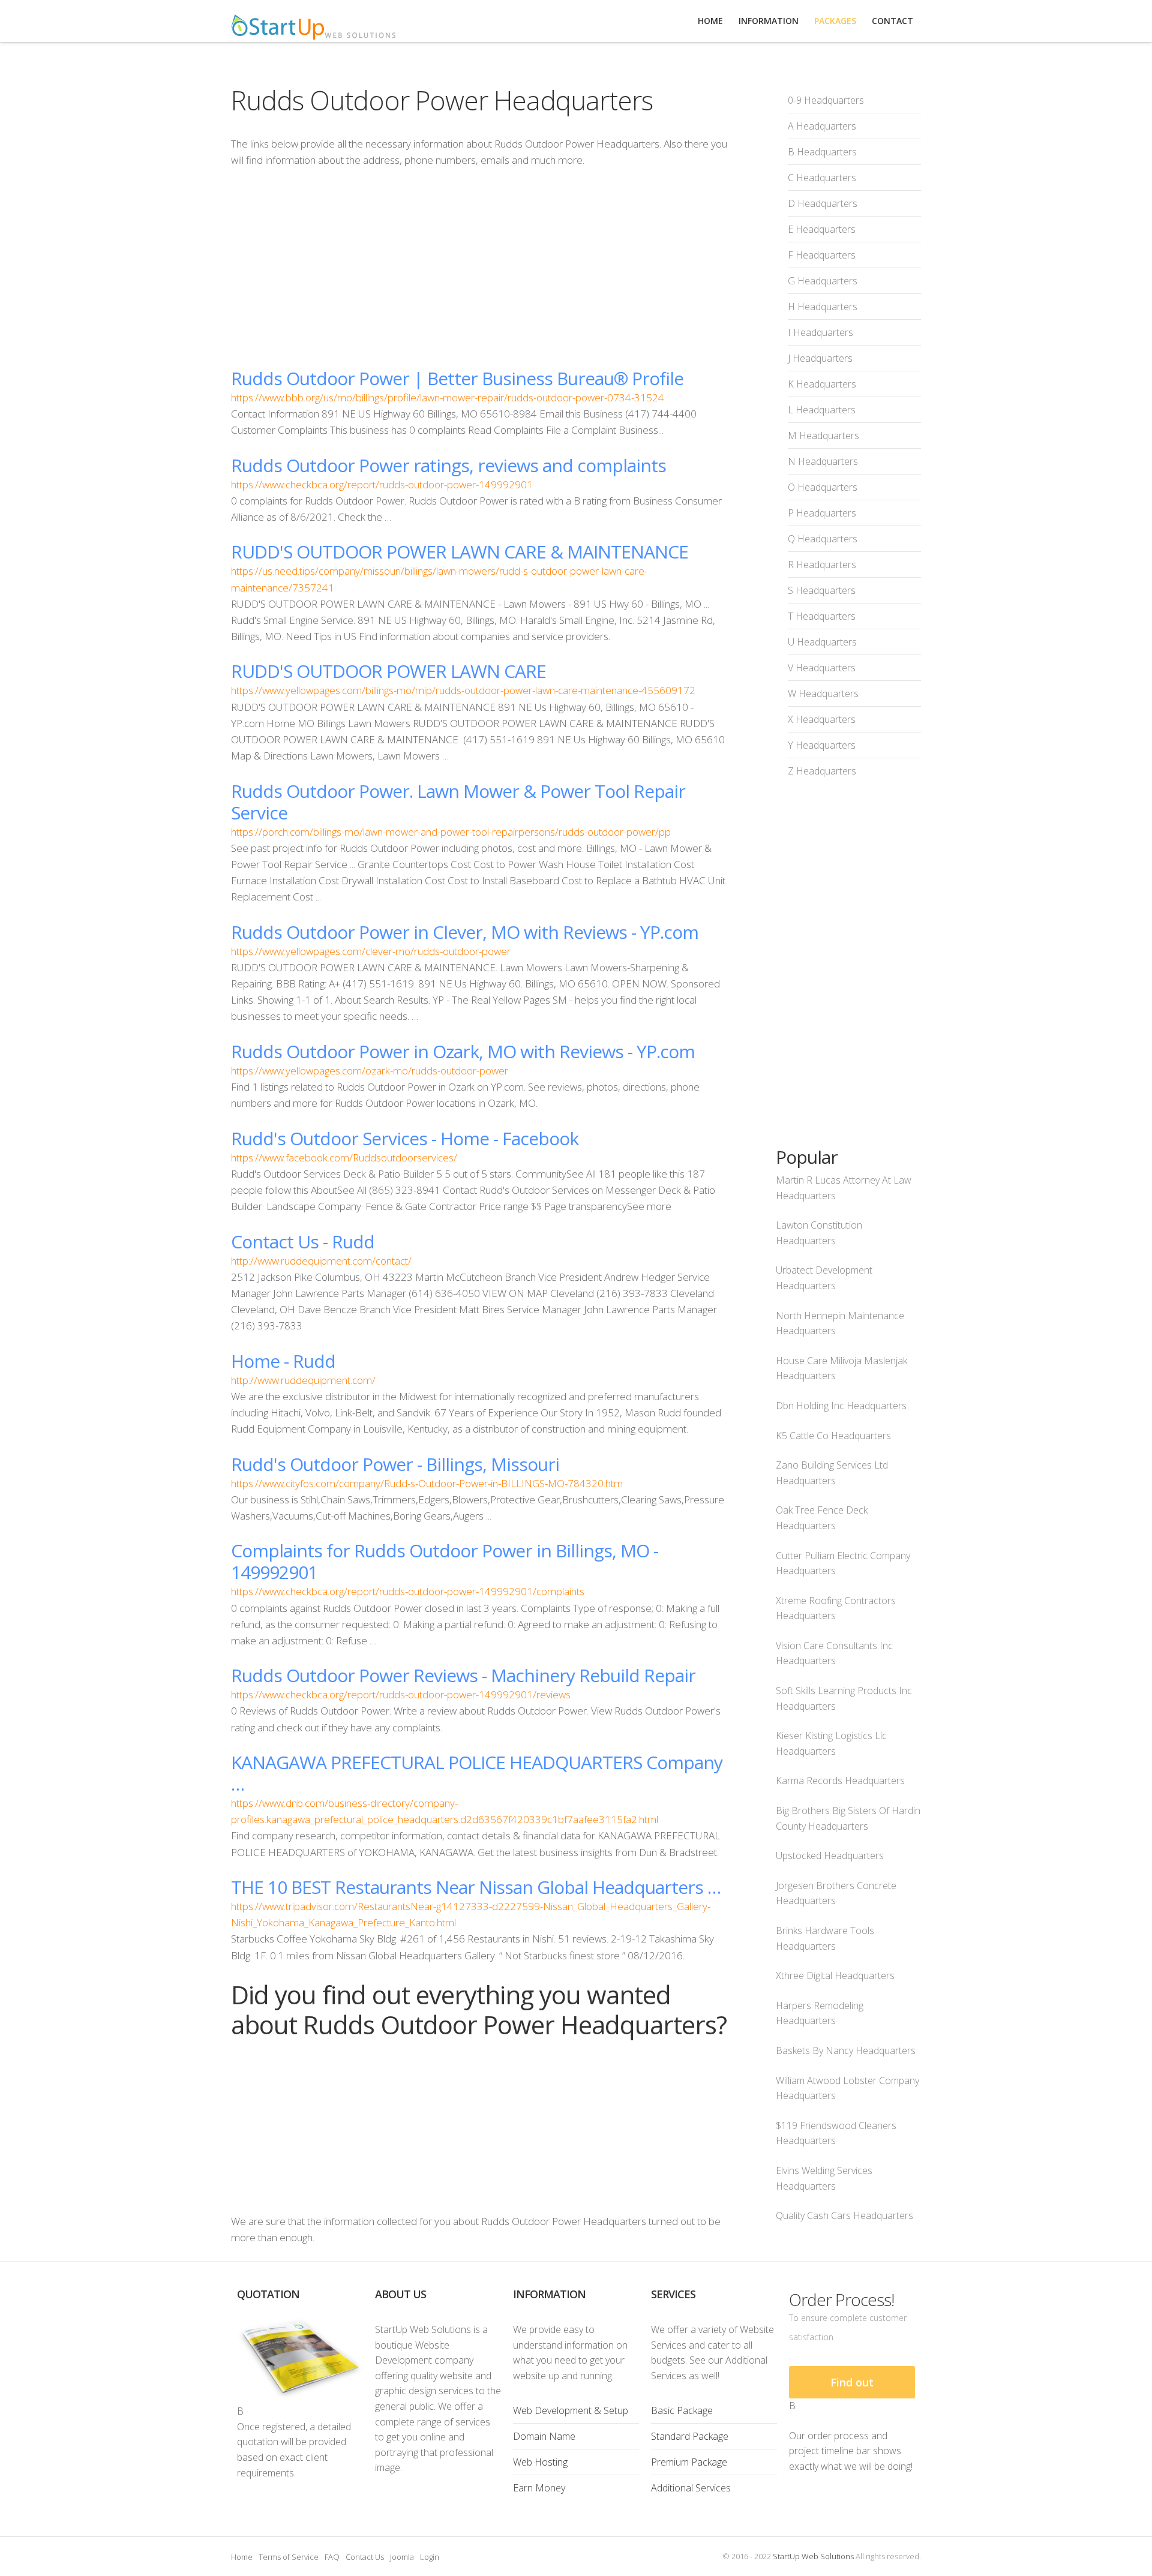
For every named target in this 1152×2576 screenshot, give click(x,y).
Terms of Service (289, 2557)
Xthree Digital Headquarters (835, 1975)
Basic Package (682, 2410)
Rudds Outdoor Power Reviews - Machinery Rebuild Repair (463, 1675)
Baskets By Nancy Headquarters (846, 2050)
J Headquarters (820, 358)
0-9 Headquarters (826, 100)
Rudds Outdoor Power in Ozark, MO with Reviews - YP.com (463, 1051)
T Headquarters (822, 616)
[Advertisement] (479, 268)
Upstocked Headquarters (830, 1856)
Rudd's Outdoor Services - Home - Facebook (405, 1138)
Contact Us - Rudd (303, 1242)
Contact (892, 21)
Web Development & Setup (571, 2410)
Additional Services (691, 2488)
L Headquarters (822, 410)
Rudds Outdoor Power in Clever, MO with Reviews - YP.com (465, 932)
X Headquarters (822, 719)
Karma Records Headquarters (840, 1781)
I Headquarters (820, 332)
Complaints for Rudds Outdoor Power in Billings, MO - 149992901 (445, 1561)
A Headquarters (822, 126)
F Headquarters (822, 255)
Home (242, 2557)
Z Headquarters (822, 771)
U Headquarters (822, 642)
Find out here (852, 2387)
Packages (835, 21)
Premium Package (689, 2462)
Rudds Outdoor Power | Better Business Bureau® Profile (457, 378)
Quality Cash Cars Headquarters (844, 2215)
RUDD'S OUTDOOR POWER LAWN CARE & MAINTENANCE (460, 552)
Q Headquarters (823, 539)
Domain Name (544, 2436)
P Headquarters (822, 513)
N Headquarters (823, 461)
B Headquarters (822, 152)
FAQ (332, 2557)
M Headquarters (823, 436)
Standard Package (690, 2436)
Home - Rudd (283, 1361)
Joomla (402, 2557)
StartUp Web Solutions (813, 2556)
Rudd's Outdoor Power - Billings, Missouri (395, 1464)
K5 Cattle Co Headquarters (833, 1436)
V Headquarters (822, 668)
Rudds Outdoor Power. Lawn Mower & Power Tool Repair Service (458, 802)
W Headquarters (823, 693)
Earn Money (539, 2488)
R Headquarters (822, 565)
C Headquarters (822, 178)
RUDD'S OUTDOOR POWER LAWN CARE (388, 671)
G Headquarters (823, 281)
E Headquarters (822, 229)
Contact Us (365, 2557)
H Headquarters (823, 307)
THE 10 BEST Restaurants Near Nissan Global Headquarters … (476, 1887)
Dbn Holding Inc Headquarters (841, 1406)
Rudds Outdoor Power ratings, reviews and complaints (448, 465)
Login (430, 2557)
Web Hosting (540, 2462)
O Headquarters (823, 487)
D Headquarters (823, 203)
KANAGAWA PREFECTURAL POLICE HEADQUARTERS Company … (477, 1773)
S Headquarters (822, 590)
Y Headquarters (822, 745)
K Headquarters (822, 384)
